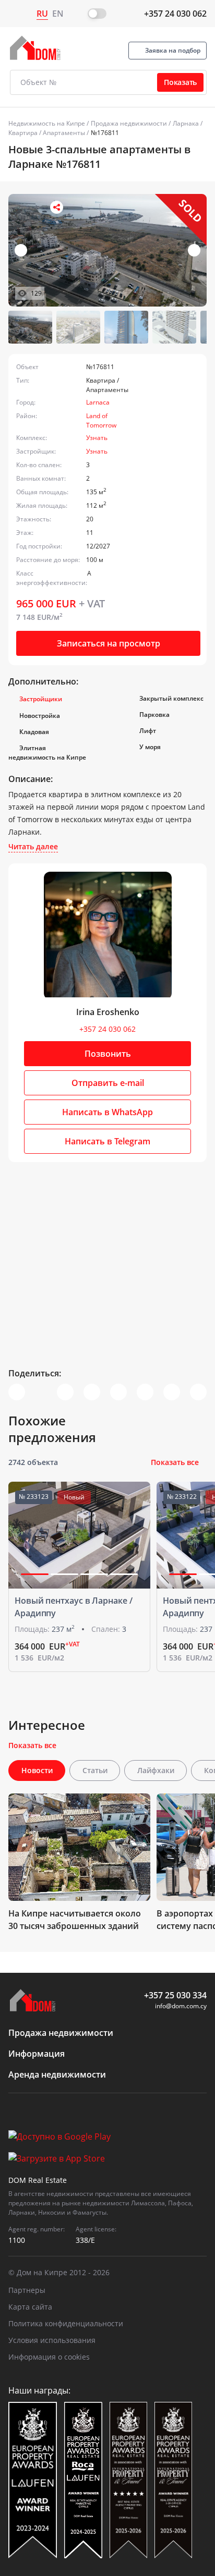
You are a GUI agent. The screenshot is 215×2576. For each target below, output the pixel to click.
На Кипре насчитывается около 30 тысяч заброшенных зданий (75, 1920)
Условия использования (52, 2340)
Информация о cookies (49, 2357)
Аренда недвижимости (57, 2074)
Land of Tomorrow (101, 420)
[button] (194, 250)
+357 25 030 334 (175, 1995)
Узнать (97, 438)
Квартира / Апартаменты (47, 133)
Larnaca (98, 402)
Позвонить (108, 1054)
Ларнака (186, 123)
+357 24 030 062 (175, 14)
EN (58, 14)
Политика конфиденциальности (66, 2323)
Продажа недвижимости (129, 123)
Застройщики (41, 699)
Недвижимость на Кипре (47, 123)
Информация (37, 2054)
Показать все (175, 1462)
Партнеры (27, 2290)
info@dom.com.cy (181, 2006)
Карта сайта (30, 2307)
